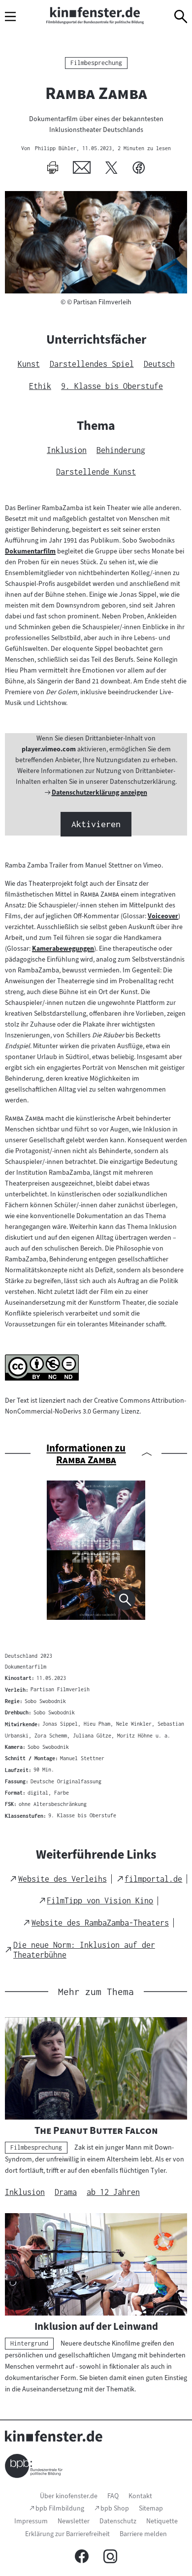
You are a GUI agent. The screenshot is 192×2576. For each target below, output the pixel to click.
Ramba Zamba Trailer (36, 865)
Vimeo (152, 865)
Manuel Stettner (109, 865)
